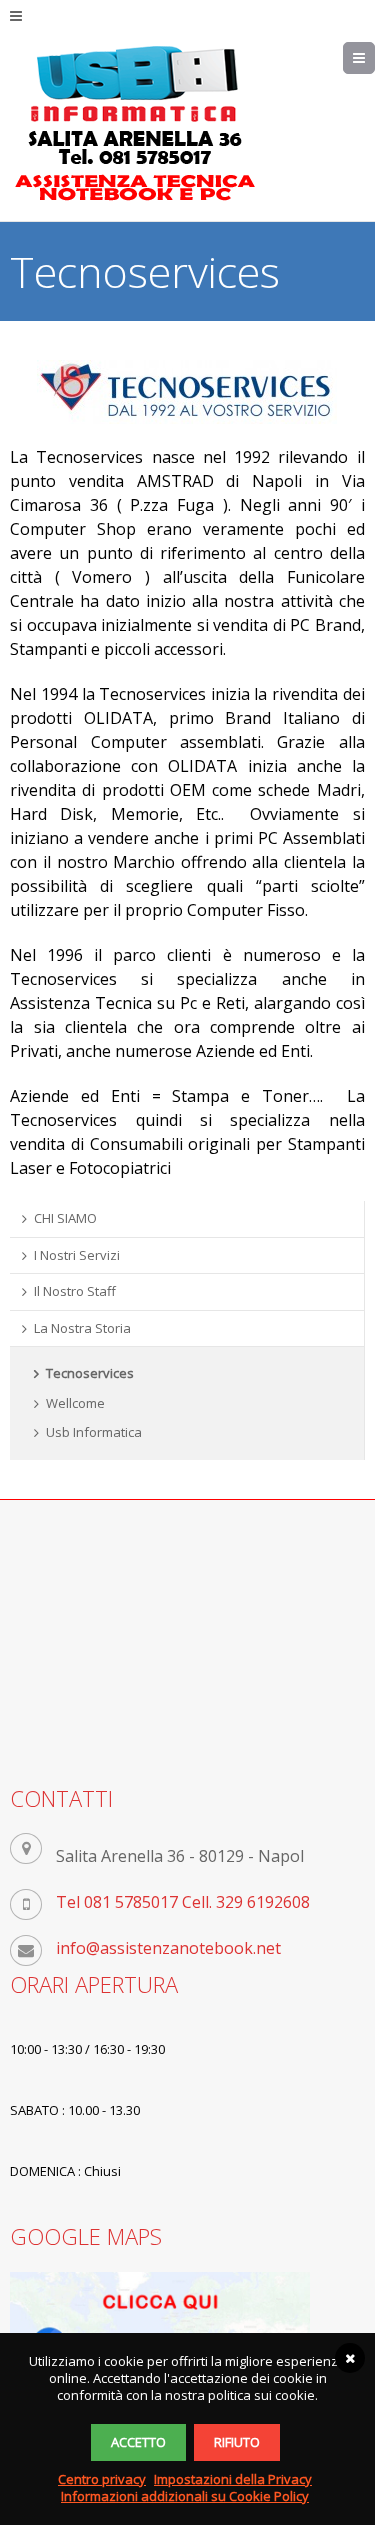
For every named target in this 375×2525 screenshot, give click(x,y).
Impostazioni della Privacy (233, 2479)
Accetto (138, 2442)
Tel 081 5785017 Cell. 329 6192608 (183, 1902)
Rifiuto (237, 2442)
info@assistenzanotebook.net (168, 1948)
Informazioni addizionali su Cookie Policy (185, 2496)
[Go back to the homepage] (135, 124)
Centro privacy (102, 2479)
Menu (374, 58)
